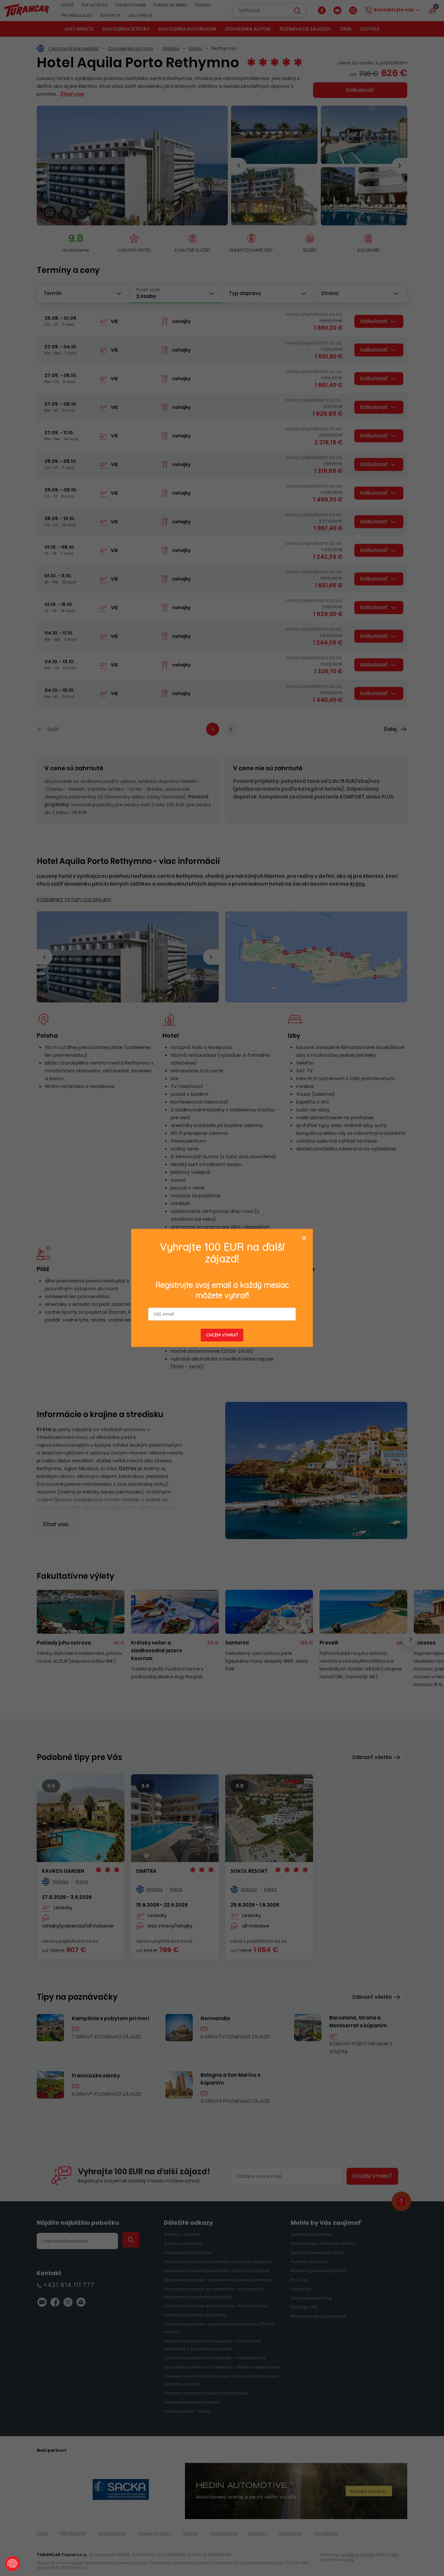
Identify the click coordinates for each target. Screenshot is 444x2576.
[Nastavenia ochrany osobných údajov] (12, 2564)
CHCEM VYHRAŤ (222, 1335)
